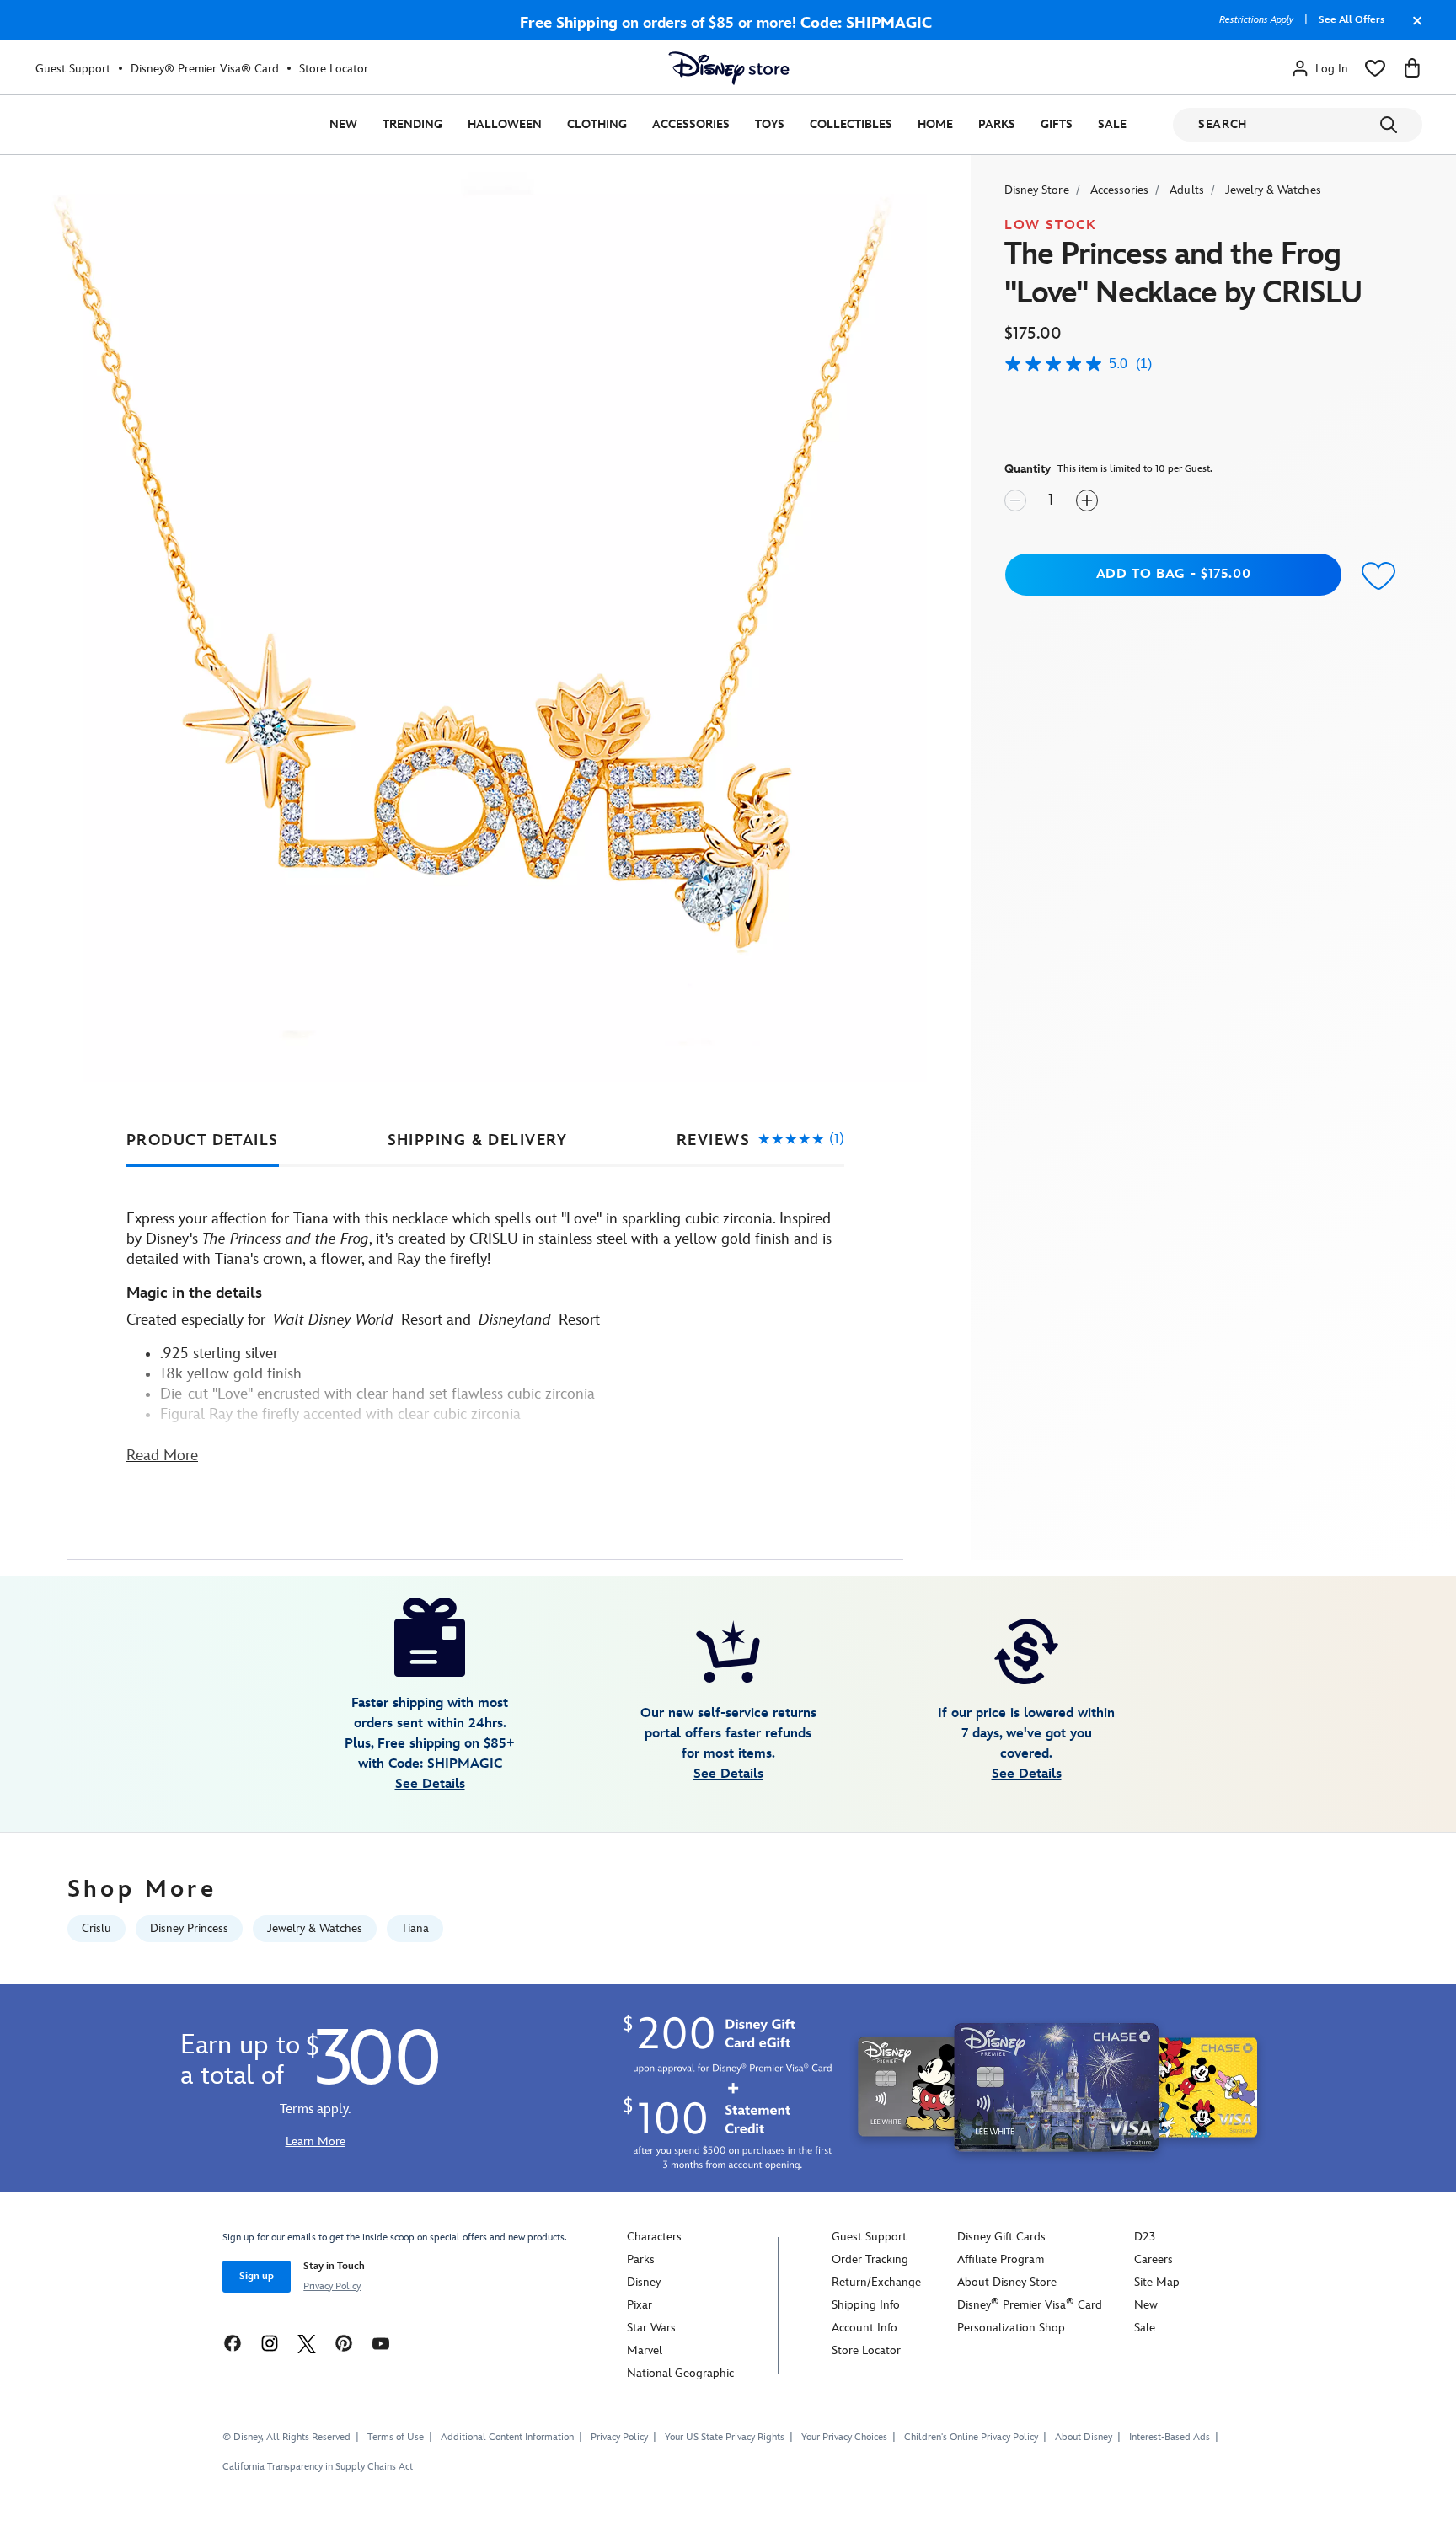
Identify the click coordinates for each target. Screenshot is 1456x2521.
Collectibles (851, 124)
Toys (770, 124)
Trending (412, 124)
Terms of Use (396, 2437)
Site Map (1157, 2282)
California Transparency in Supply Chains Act (318, 2467)
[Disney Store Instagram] (270, 2343)
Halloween (505, 124)
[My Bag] (1412, 68)
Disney (644, 2282)
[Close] (1413, 29)
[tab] (203, 1141)
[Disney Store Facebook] (233, 2343)
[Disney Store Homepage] (729, 68)
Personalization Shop (1011, 2328)
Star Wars (651, 2328)
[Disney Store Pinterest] (344, 2343)
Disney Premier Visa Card (1030, 2305)
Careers (1154, 2259)
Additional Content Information (507, 2437)
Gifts (1057, 124)
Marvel (645, 2350)
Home (935, 124)
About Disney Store (1007, 2282)
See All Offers (1352, 20)
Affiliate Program (1001, 2259)
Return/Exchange (876, 2282)
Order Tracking (870, 2259)
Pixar (640, 2305)
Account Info (864, 2328)
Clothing (597, 124)
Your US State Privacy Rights (725, 2437)
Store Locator (334, 69)
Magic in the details (194, 1293)
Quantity (1028, 469)
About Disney (1084, 2437)
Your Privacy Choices (844, 2438)
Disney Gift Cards (1001, 2237)
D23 (1145, 2237)
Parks (997, 124)
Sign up (257, 2276)
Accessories (691, 124)
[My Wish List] (1375, 68)
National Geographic (680, 2373)
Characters (654, 2237)
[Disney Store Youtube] (381, 2343)
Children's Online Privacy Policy (971, 2437)
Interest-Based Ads (1170, 2437)
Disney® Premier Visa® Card (205, 69)
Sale (1112, 124)
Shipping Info (866, 2305)
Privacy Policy (332, 2286)
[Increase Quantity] (1087, 500)
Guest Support (73, 69)
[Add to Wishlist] (1379, 577)
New (343, 124)
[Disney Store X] (307, 2343)
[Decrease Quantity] (1015, 500)
